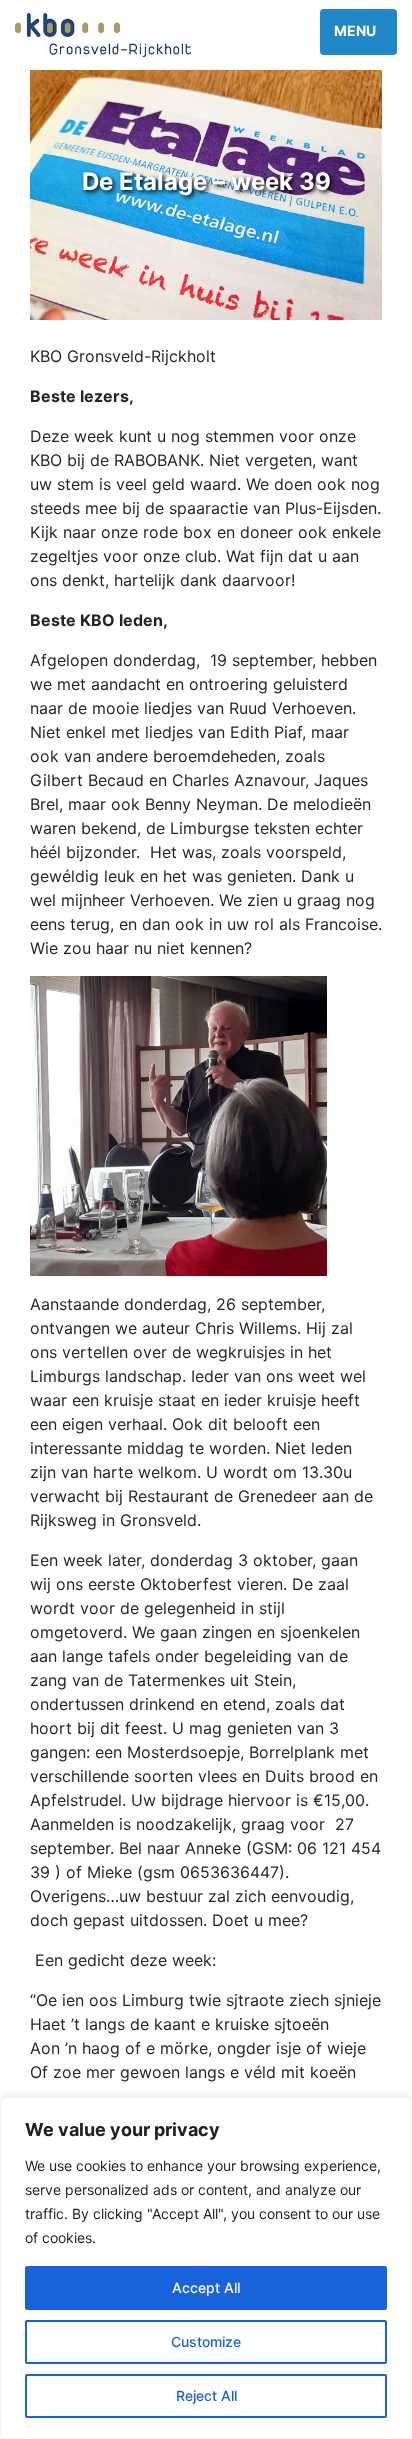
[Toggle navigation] (358, 32)
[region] (206, 2268)
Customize (206, 2341)
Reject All (206, 2395)
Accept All (206, 2287)
